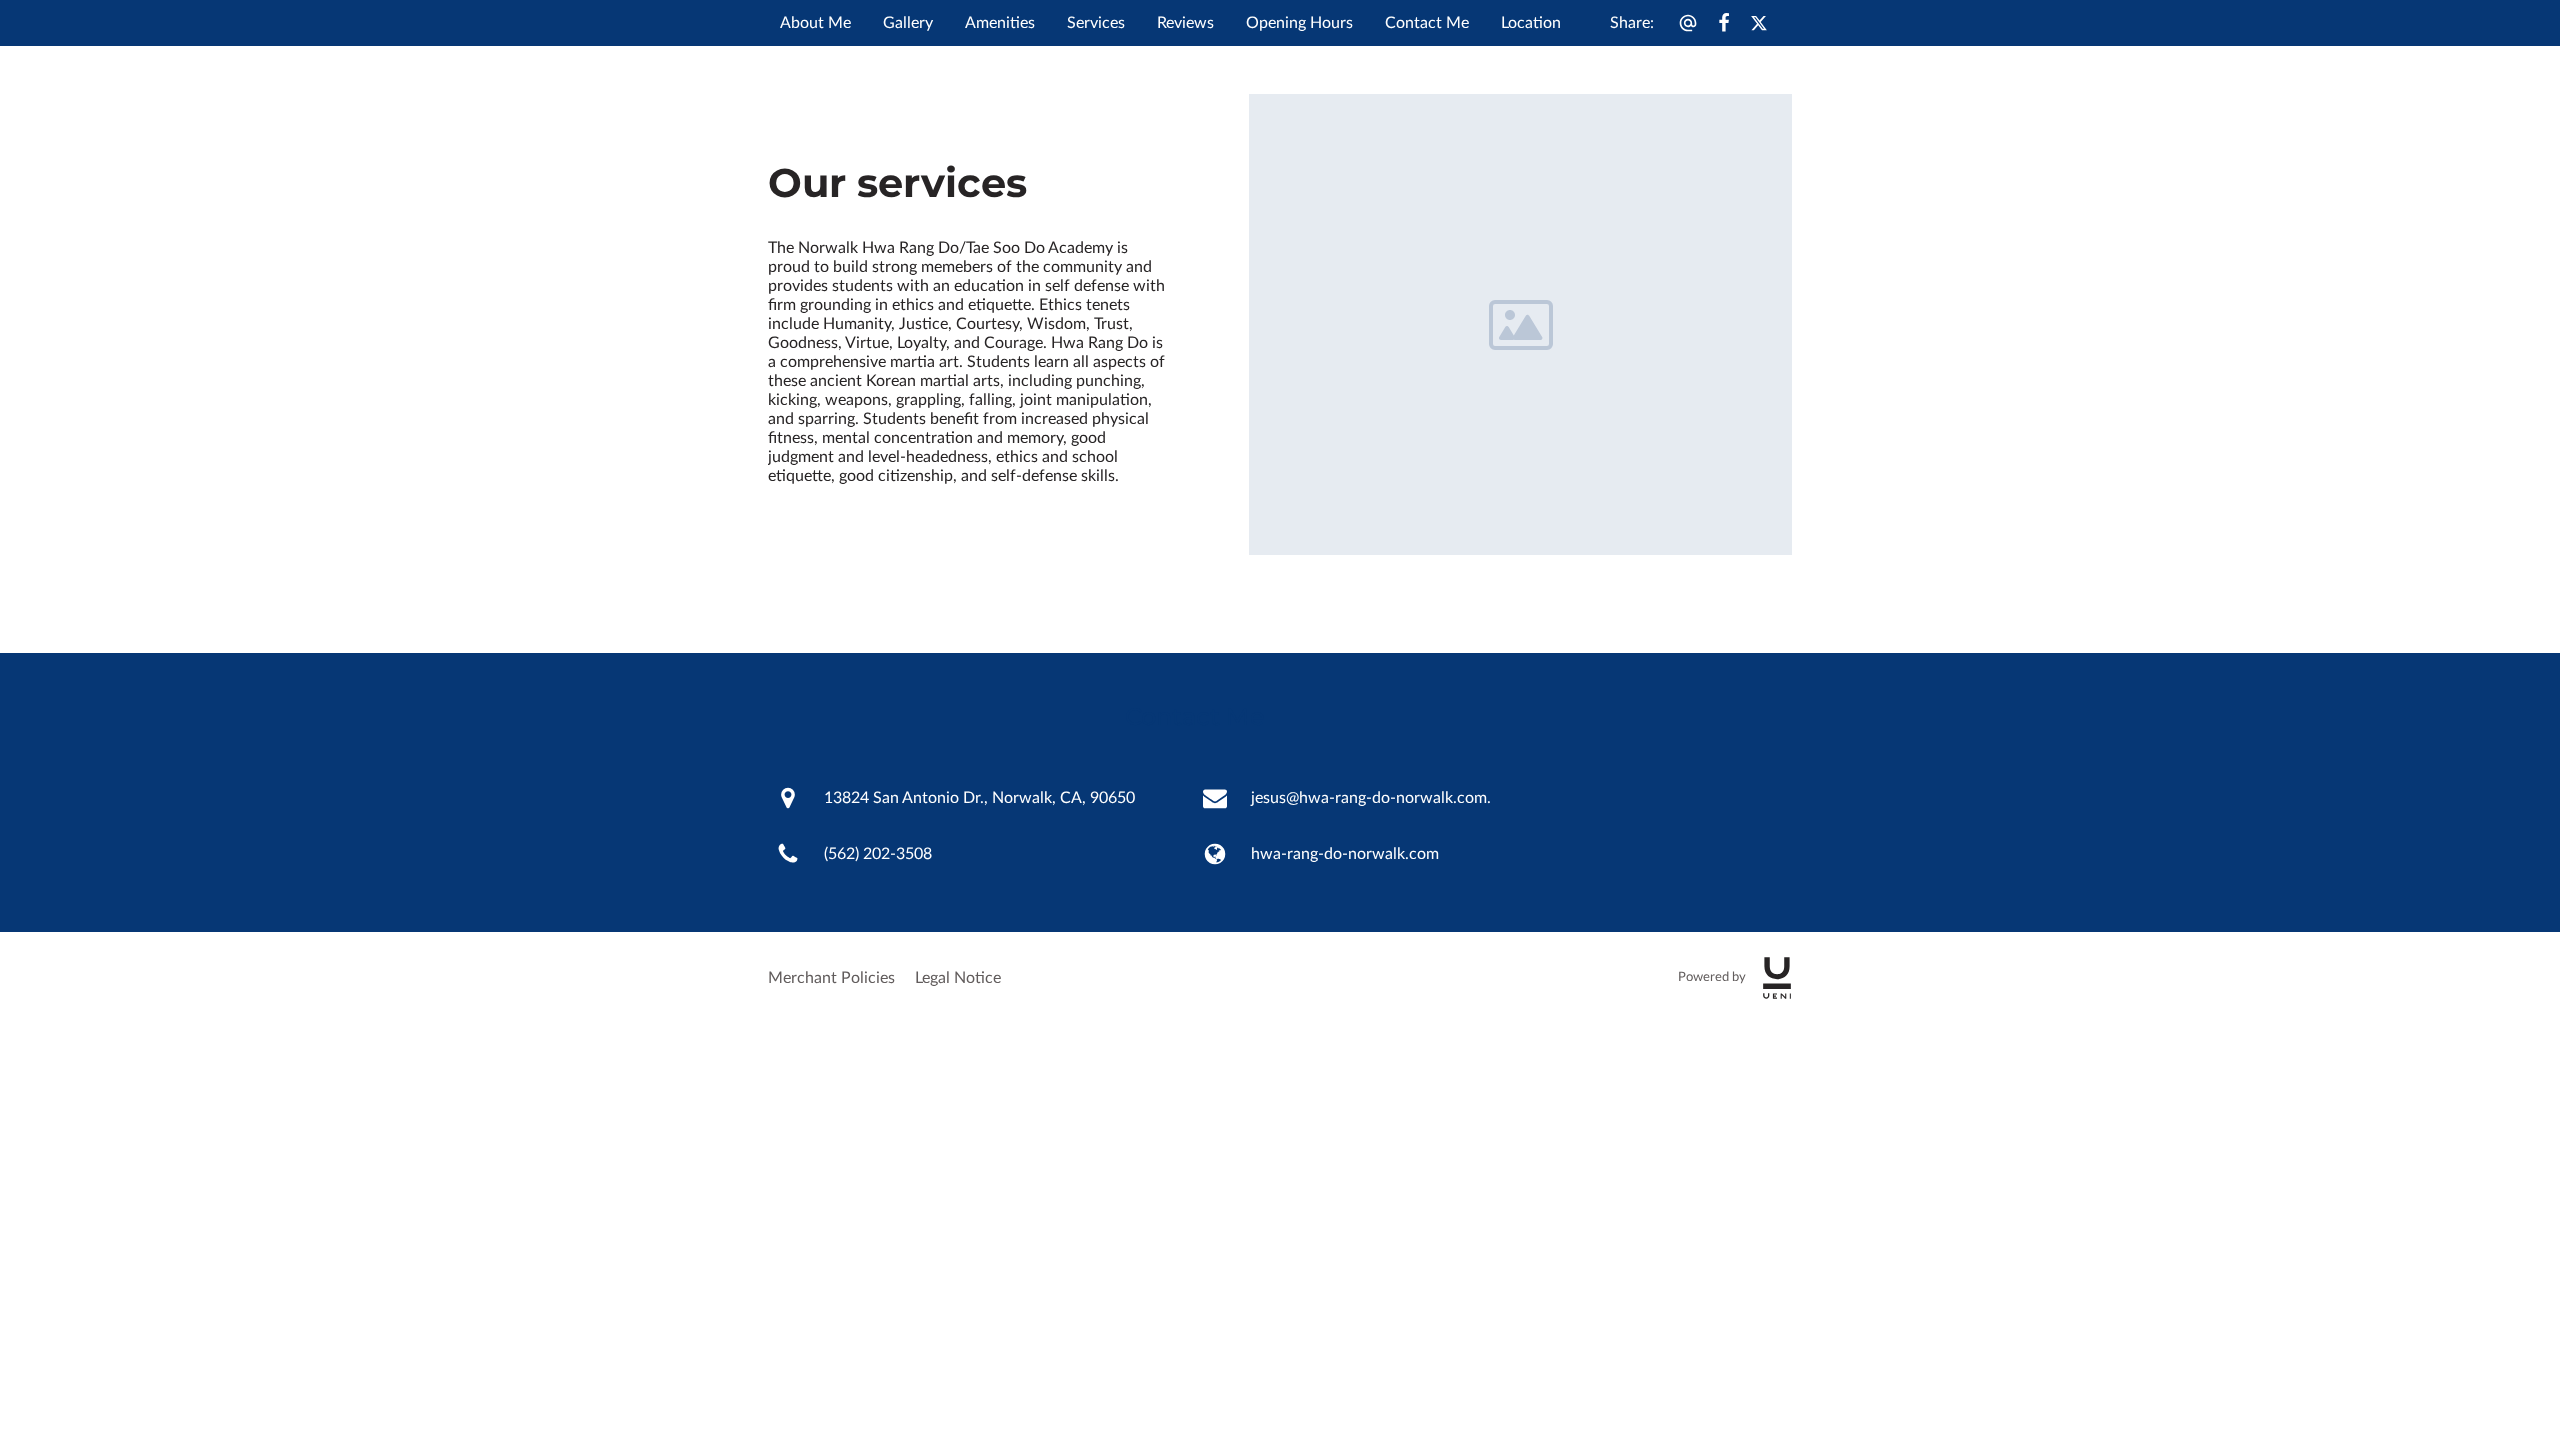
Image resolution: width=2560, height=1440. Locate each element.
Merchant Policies (831, 978)
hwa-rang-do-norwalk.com (1345, 854)
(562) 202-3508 (878, 854)
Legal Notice (958, 978)
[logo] (1777, 978)
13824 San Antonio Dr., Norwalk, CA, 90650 (979, 798)
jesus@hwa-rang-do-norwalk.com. (1371, 798)
